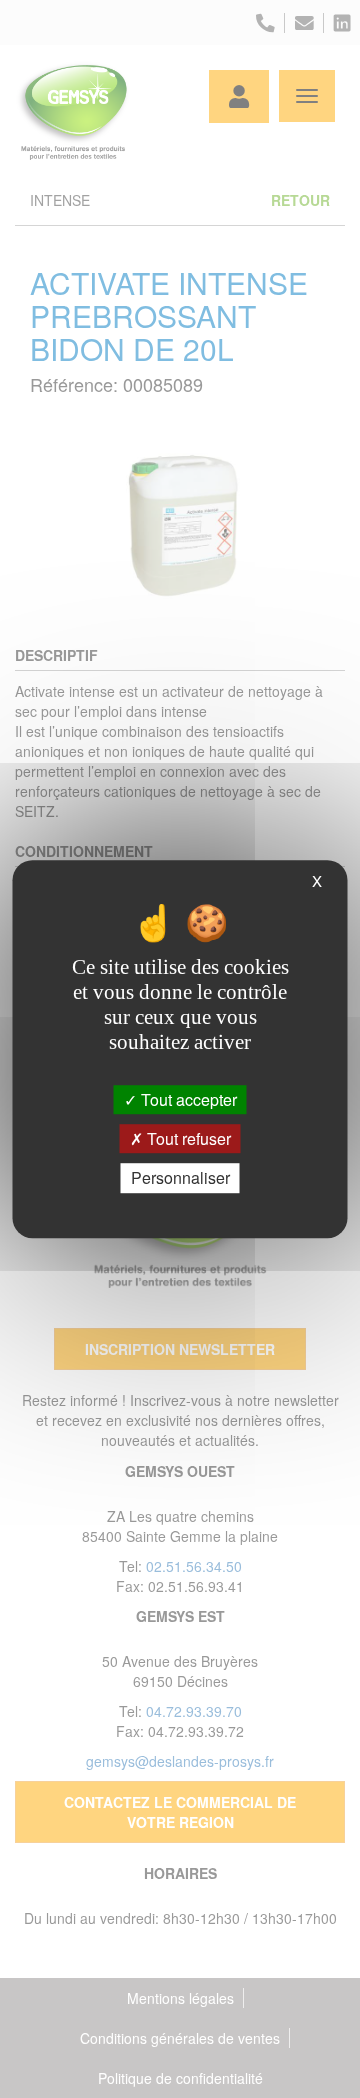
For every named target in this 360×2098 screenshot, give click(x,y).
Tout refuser (187, 1138)
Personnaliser (180, 1178)
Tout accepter (187, 1099)
